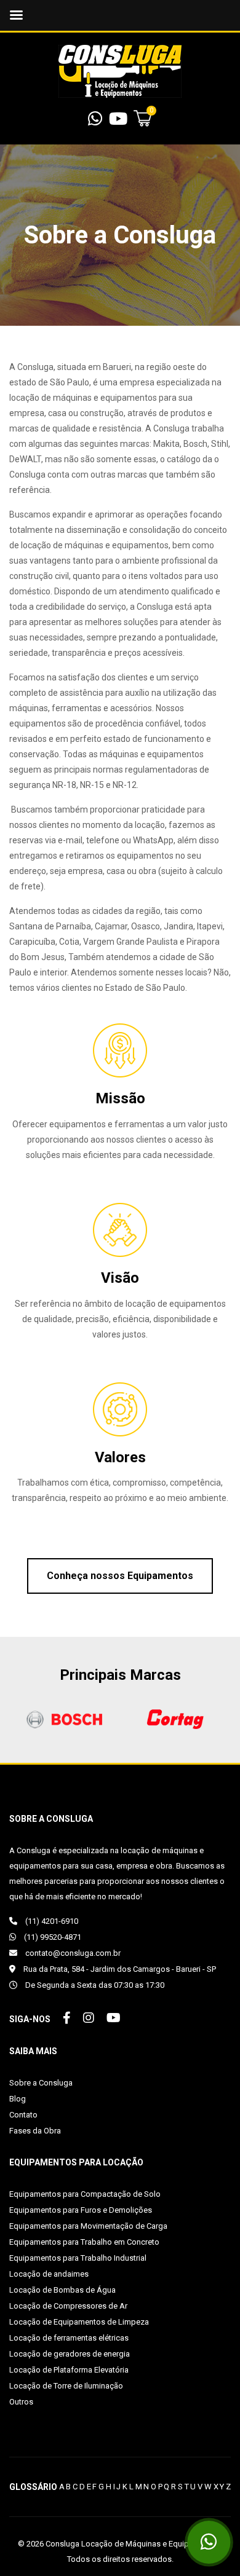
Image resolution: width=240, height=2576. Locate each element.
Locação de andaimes (49, 2274)
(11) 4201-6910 (51, 1921)
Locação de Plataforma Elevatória (69, 2370)
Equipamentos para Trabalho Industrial (78, 2258)
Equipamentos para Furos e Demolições (81, 2210)
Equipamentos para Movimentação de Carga (88, 2226)
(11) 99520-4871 (52, 1937)
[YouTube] (118, 122)
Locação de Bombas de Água (62, 2290)
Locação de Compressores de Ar (68, 2306)
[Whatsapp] (95, 122)
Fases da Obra (35, 2131)
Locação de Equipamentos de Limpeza (79, 2322)
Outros (21, 2402)
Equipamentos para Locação (76, 2162)
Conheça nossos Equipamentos (120, 1576)
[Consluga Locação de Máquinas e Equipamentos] (120, 71)
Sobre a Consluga (41, 2083)
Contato (23, 2115)
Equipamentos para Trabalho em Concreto (84, 2242)
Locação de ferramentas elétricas (69, 2338)
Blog (18, 2099)
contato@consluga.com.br (72, 1953)
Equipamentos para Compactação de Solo (85, 2194)
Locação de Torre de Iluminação (66, 2386)
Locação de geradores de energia (70, 2354)
